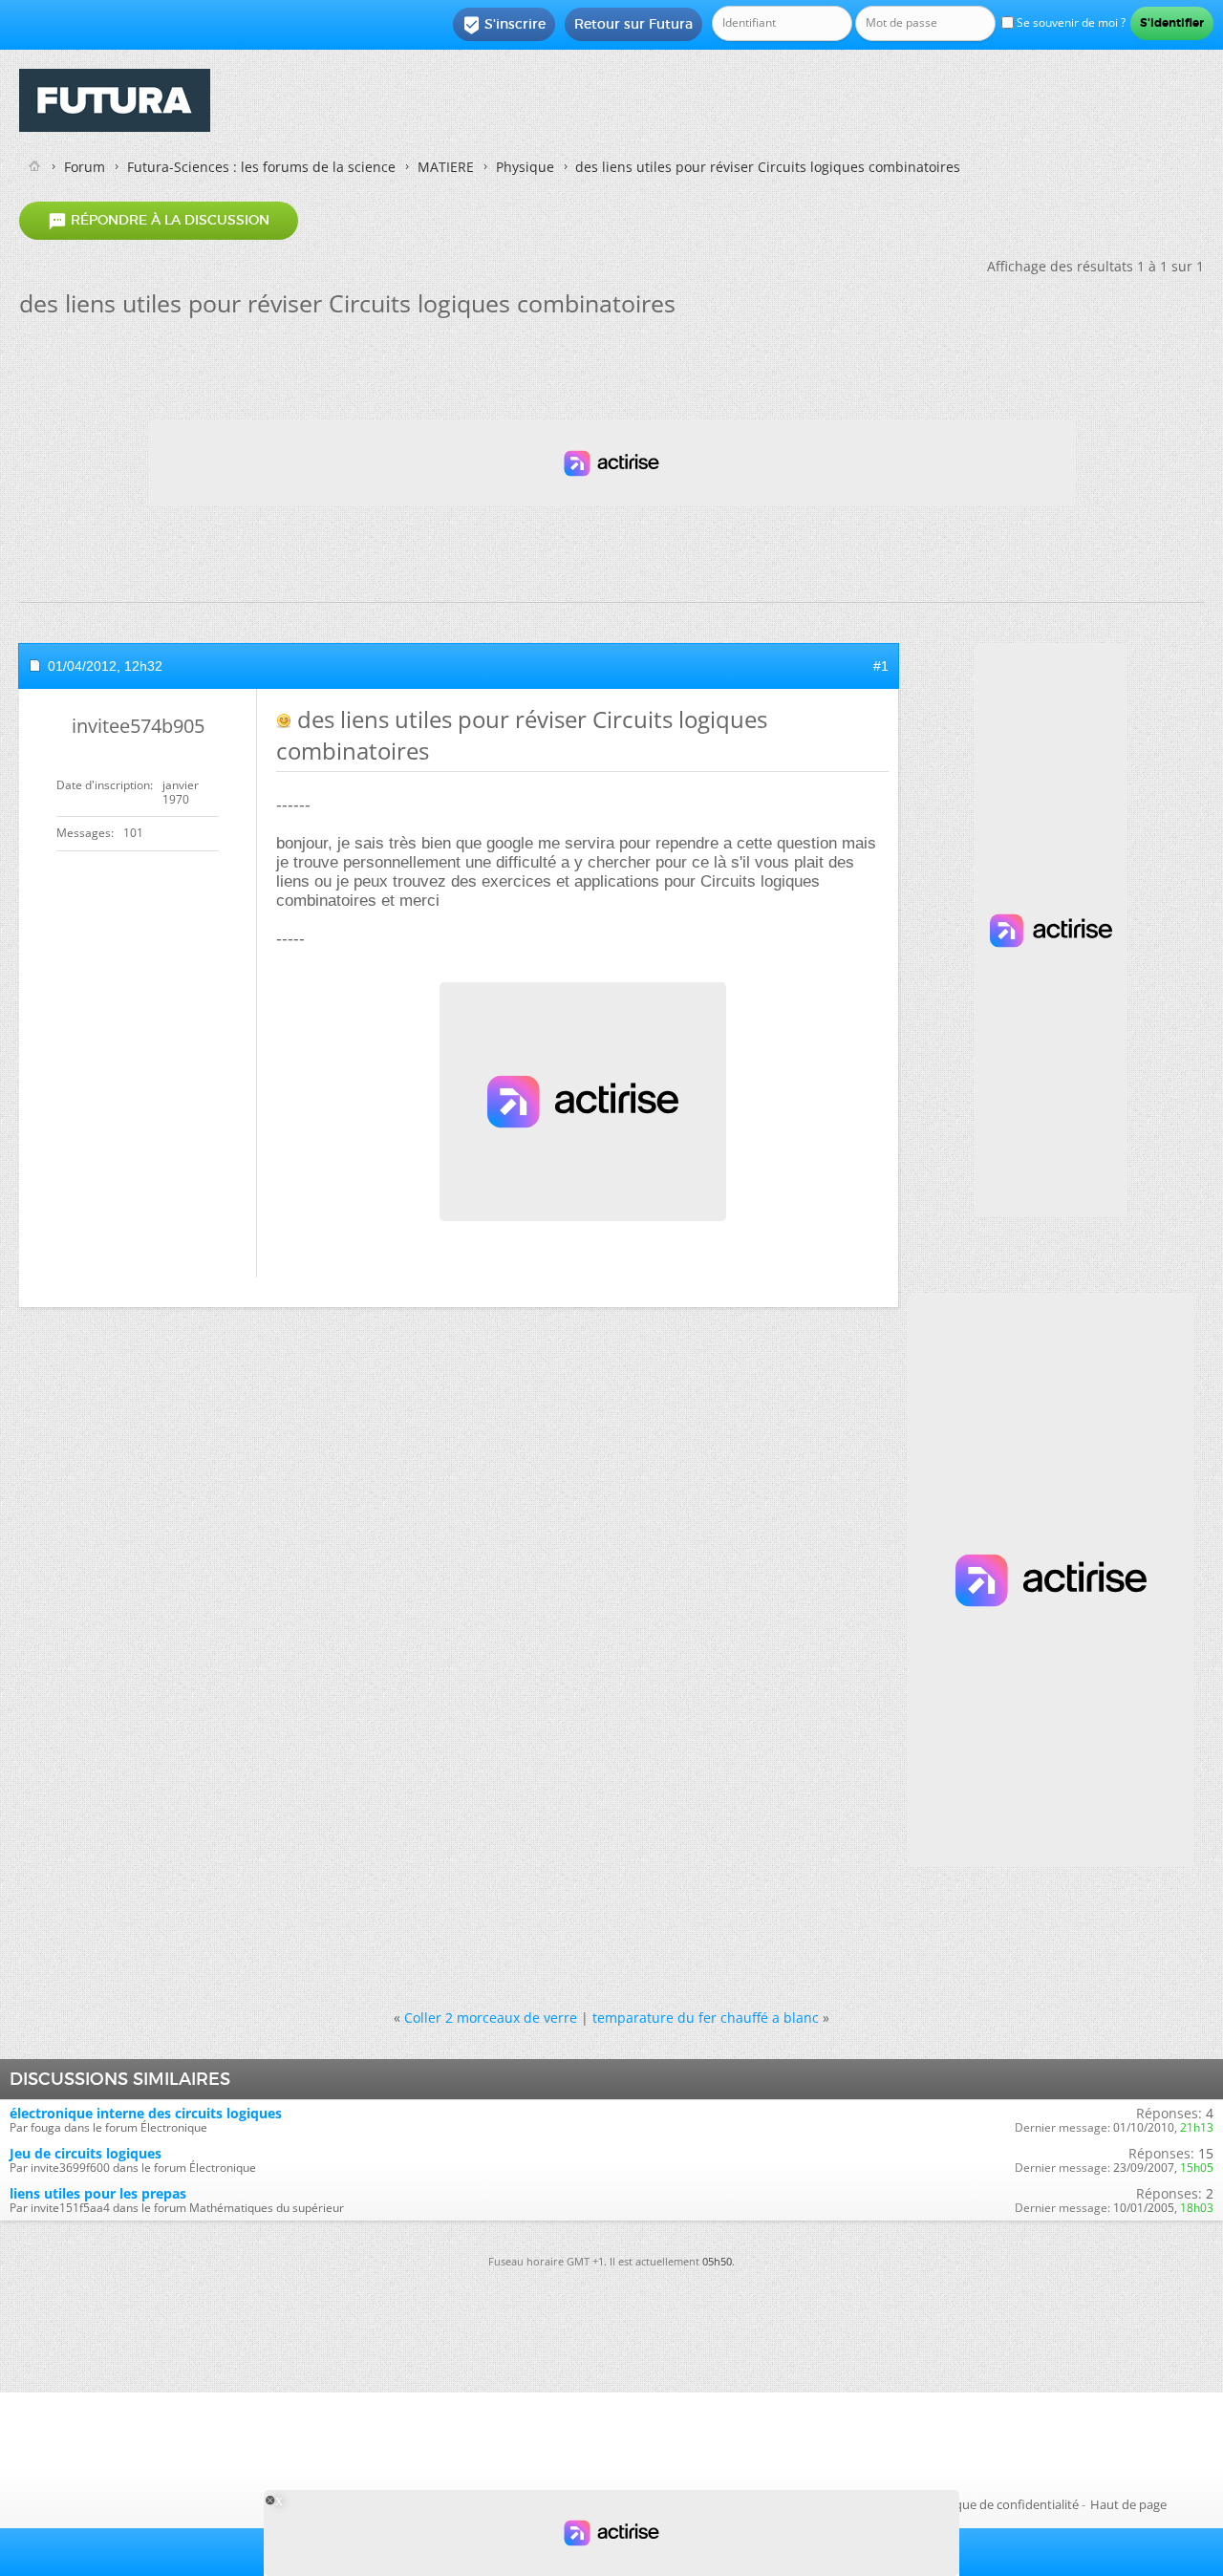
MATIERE (446, 167)
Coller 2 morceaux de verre (491, 2018)
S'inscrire (504, 25)
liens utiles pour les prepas (98, 2193)
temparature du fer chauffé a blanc (706, 2018)
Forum (85, 167)
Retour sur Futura (633, 24)
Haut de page (1128, 2504)
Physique (525, 167)
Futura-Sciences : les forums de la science (261, 167)
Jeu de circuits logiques (86, 2153)
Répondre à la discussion (159, 221)
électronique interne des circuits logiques (146, 2113)
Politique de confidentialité (1002, 2504)
